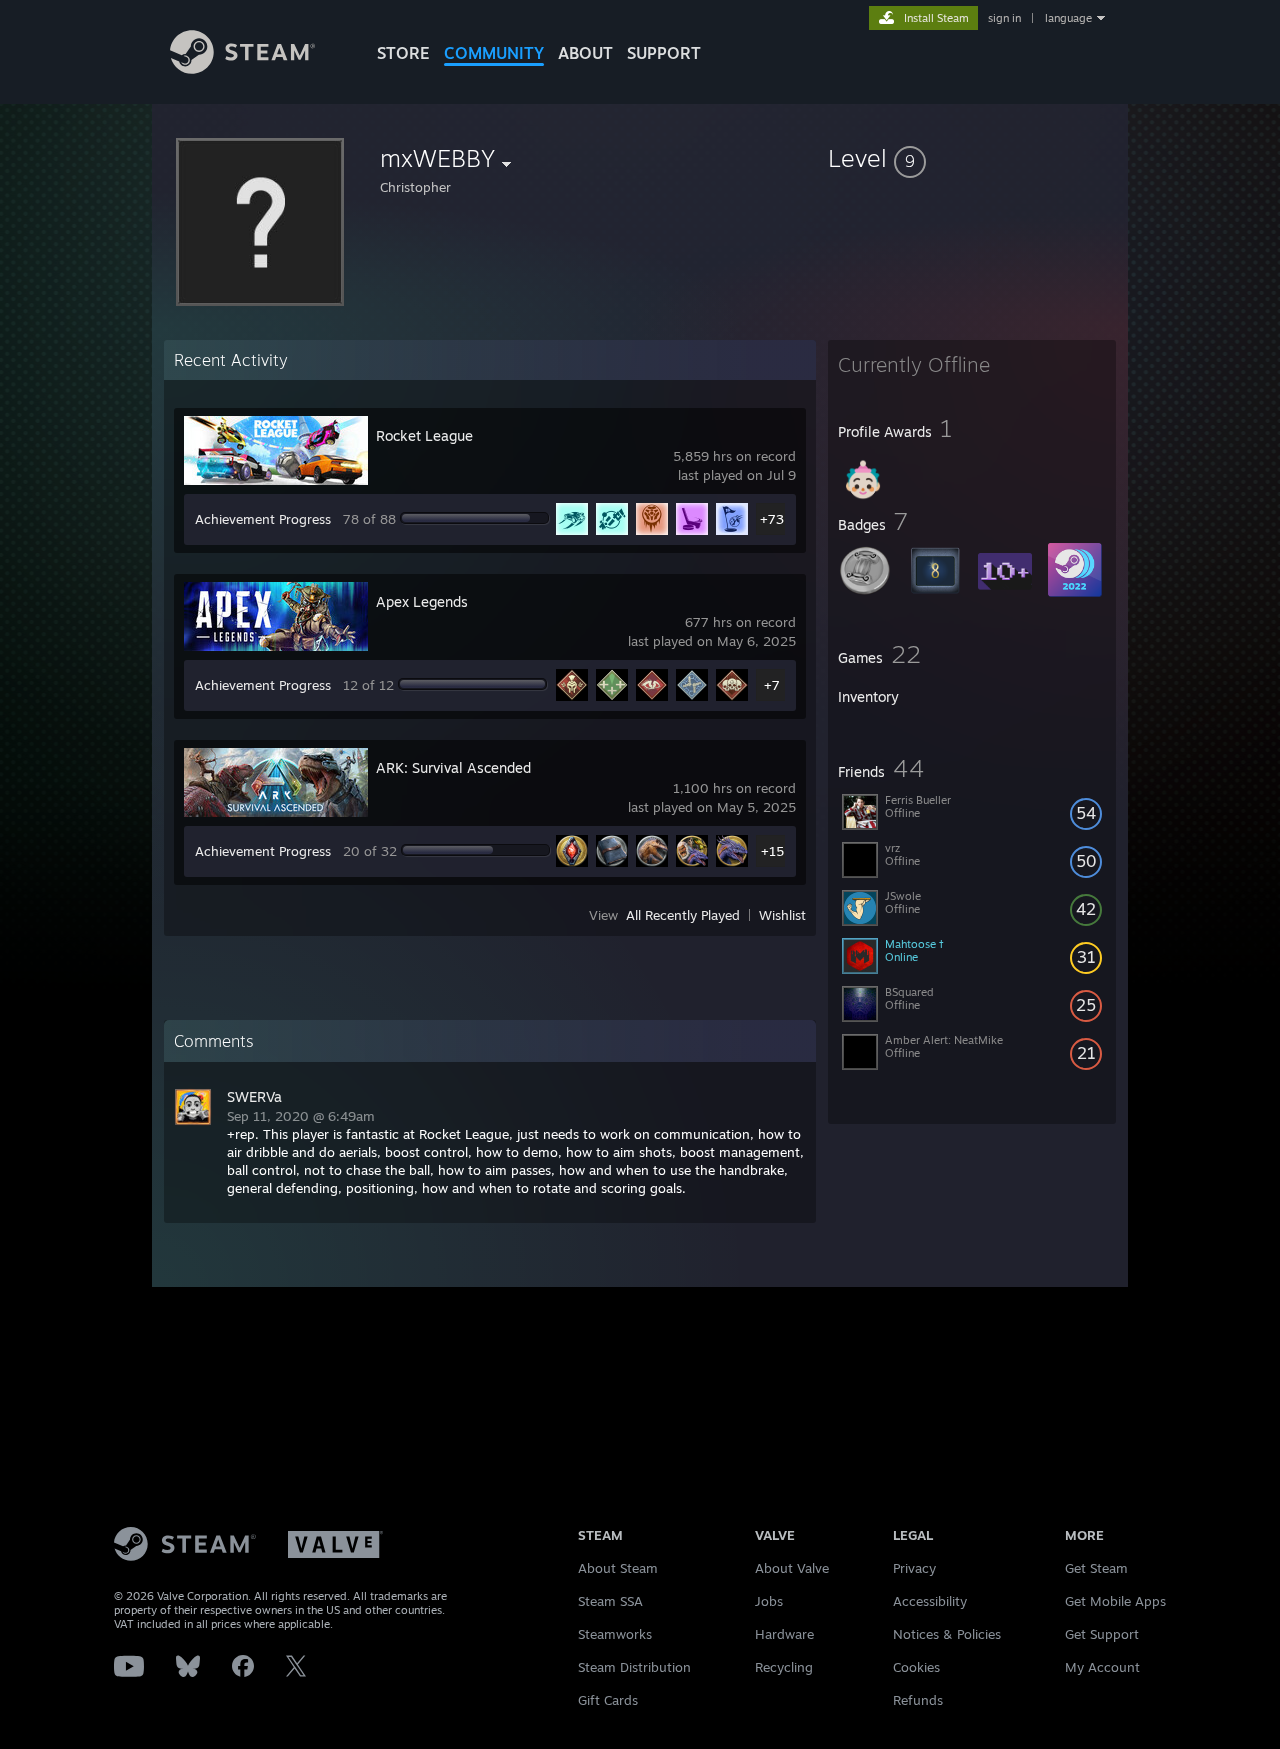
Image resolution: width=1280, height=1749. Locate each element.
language (1068, 18)
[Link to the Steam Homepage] (242, 68)
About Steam (618, 1568)
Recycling (784, 1667)
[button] (972, 158)
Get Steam (1096, 1568)
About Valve (792, 1568)
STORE (403, 53)
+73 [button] (772, 519)
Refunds (918, 1700)
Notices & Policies (947, 1634)
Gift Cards (608, 1700)
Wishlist (782, 915)
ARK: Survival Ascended (453, 767)
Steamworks (615, 1634)
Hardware (784, 1634)
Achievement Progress (263, 519)
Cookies (916, 1667)
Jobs (769, 1601)
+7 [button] (772, 685)
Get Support (1102, 1634)
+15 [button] (772, 851)
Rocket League (424, 435)
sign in (1004, 18)
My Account (1102, 1667)
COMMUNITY (494, 53)
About (585, 53)
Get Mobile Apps (1115, 1601)
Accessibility (930, 1601)
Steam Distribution (634, 1667)
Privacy (914, 1568)
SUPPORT (664, 53)
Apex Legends (422, 601)
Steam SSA (610, 1601)
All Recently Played (683, 915)
